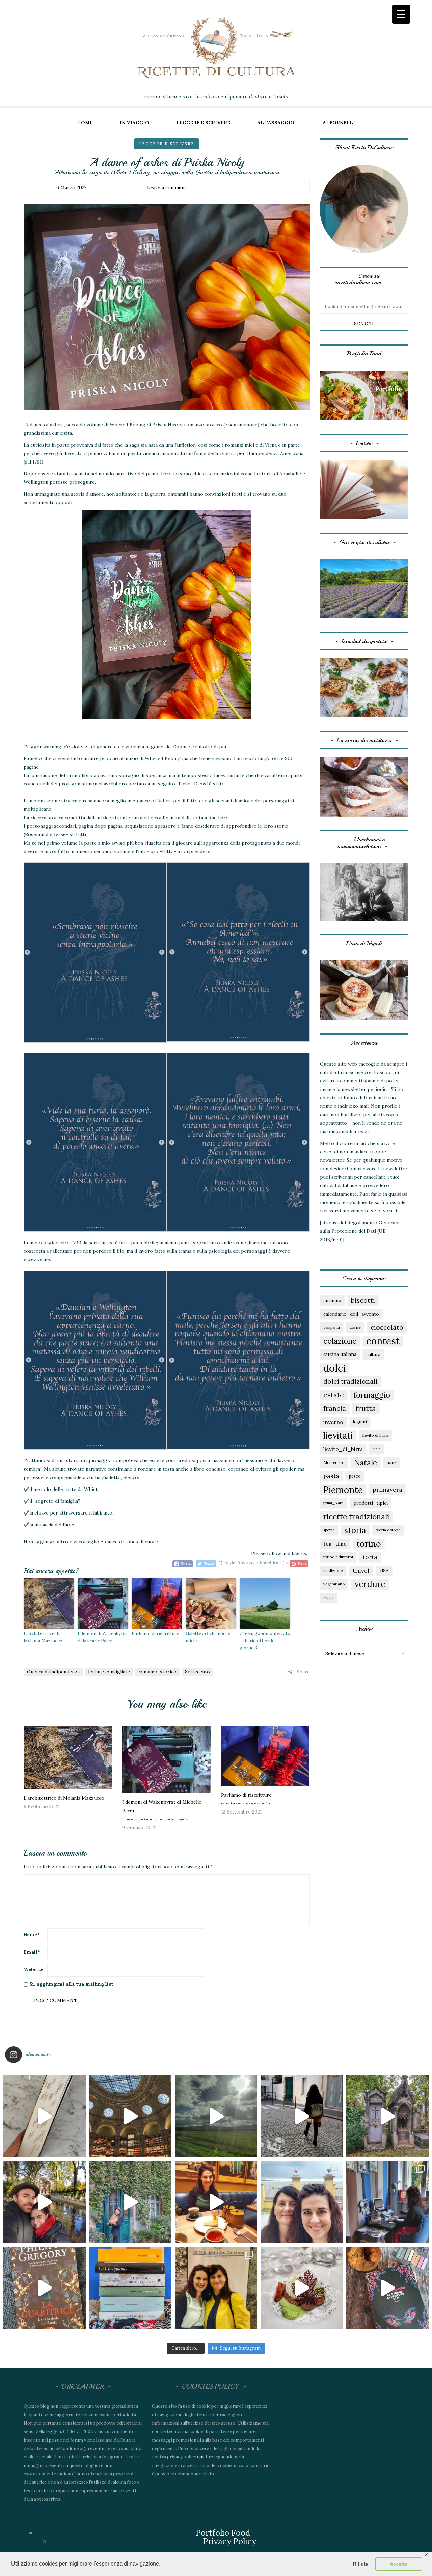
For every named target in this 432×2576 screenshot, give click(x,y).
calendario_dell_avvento (351, 1314)
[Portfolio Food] (364, 395)
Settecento (197, 1672)
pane (392, 1462)
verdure (370, 1584)
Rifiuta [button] (361, 2564)
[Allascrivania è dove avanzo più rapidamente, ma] (387, 2202)
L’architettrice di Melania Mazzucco (43, 1637)
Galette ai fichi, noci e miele (208, 1637)
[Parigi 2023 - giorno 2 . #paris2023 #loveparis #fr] (130, 2202)
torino (369, 1544)
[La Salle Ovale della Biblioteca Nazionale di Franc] (130, 2116)
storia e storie (388, 1530)
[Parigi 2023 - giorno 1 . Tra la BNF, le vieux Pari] (216, 2202)
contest (383, 1341)
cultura (373, 1354)
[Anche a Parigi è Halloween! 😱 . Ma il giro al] (387, 2116)
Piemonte (343, 1490)
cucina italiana (340, 1354)
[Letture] (364, 489)
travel (361, 1570)
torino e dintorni (338, 1557)
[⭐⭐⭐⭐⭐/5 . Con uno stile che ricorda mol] (387, 2288)
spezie (329, 1530)
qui (200, 2457)
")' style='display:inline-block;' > (254, 1562)
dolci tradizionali (350, 1381)
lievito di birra (375, 1435)
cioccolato (387, 1327)
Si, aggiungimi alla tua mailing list (71, 1984)
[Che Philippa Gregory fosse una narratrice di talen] (45, 2288)
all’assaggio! (276, 123)
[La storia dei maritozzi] (364, 786)
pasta (331, 1476)
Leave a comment (167, 187)
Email (32, 1952)
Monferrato (334, 1462)
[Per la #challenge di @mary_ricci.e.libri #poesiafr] (130, 2288)
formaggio (372, 1395)
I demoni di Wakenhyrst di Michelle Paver (102, 1637)
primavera (387, 1489)
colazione (340, 1341)
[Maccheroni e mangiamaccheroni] (364, 891)
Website (33, 1969)
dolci (334, 1368)
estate (334, 1395)
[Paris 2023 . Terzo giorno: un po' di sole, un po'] (45, 2202)
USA (384, 1571)
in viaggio (134, 123)
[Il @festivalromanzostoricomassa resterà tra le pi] (302, 2202)
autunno (332, 1300)
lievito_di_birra (343, 1449)
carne (355, 1327)
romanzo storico (157, 1672)
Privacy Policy (230, 2541)
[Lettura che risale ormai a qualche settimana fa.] (45, 2116)
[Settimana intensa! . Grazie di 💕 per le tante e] (216, 2288)
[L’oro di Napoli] (364, 990)
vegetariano (334, 1584)
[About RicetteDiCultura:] (364, 209)
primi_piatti (333, 1503)
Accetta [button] (399, 2564)
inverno (333, 1422)
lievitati (338, 1435)
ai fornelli (339, 123)
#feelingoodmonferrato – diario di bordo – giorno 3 (265, 1641)
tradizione (333, 1570)
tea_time (335, 1544)
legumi (360, 1422)
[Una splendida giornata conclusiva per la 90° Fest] (302, 2288)
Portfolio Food (223, 2533)
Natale (366, 1462)
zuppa (328, 1598)
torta (370, 1557)
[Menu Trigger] (401, 14)
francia (335, 1408)
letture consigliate (109, 1672)
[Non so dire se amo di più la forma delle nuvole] (216, 2116)
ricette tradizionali (356, 1516)
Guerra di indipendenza (53, 1672)
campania (332, 1327)
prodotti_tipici (371, 1503)
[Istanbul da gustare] (364, 687)
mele (377, 1449)
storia (355, 1530)
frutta (366, 1408)
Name (32, 1935)
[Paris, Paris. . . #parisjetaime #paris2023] (302, 2116)
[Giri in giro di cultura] (364, 588)
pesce (355, 1476)
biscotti (363, 1300)
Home (85, 123)
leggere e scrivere (203, 123)
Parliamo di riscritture (155, 1634)
